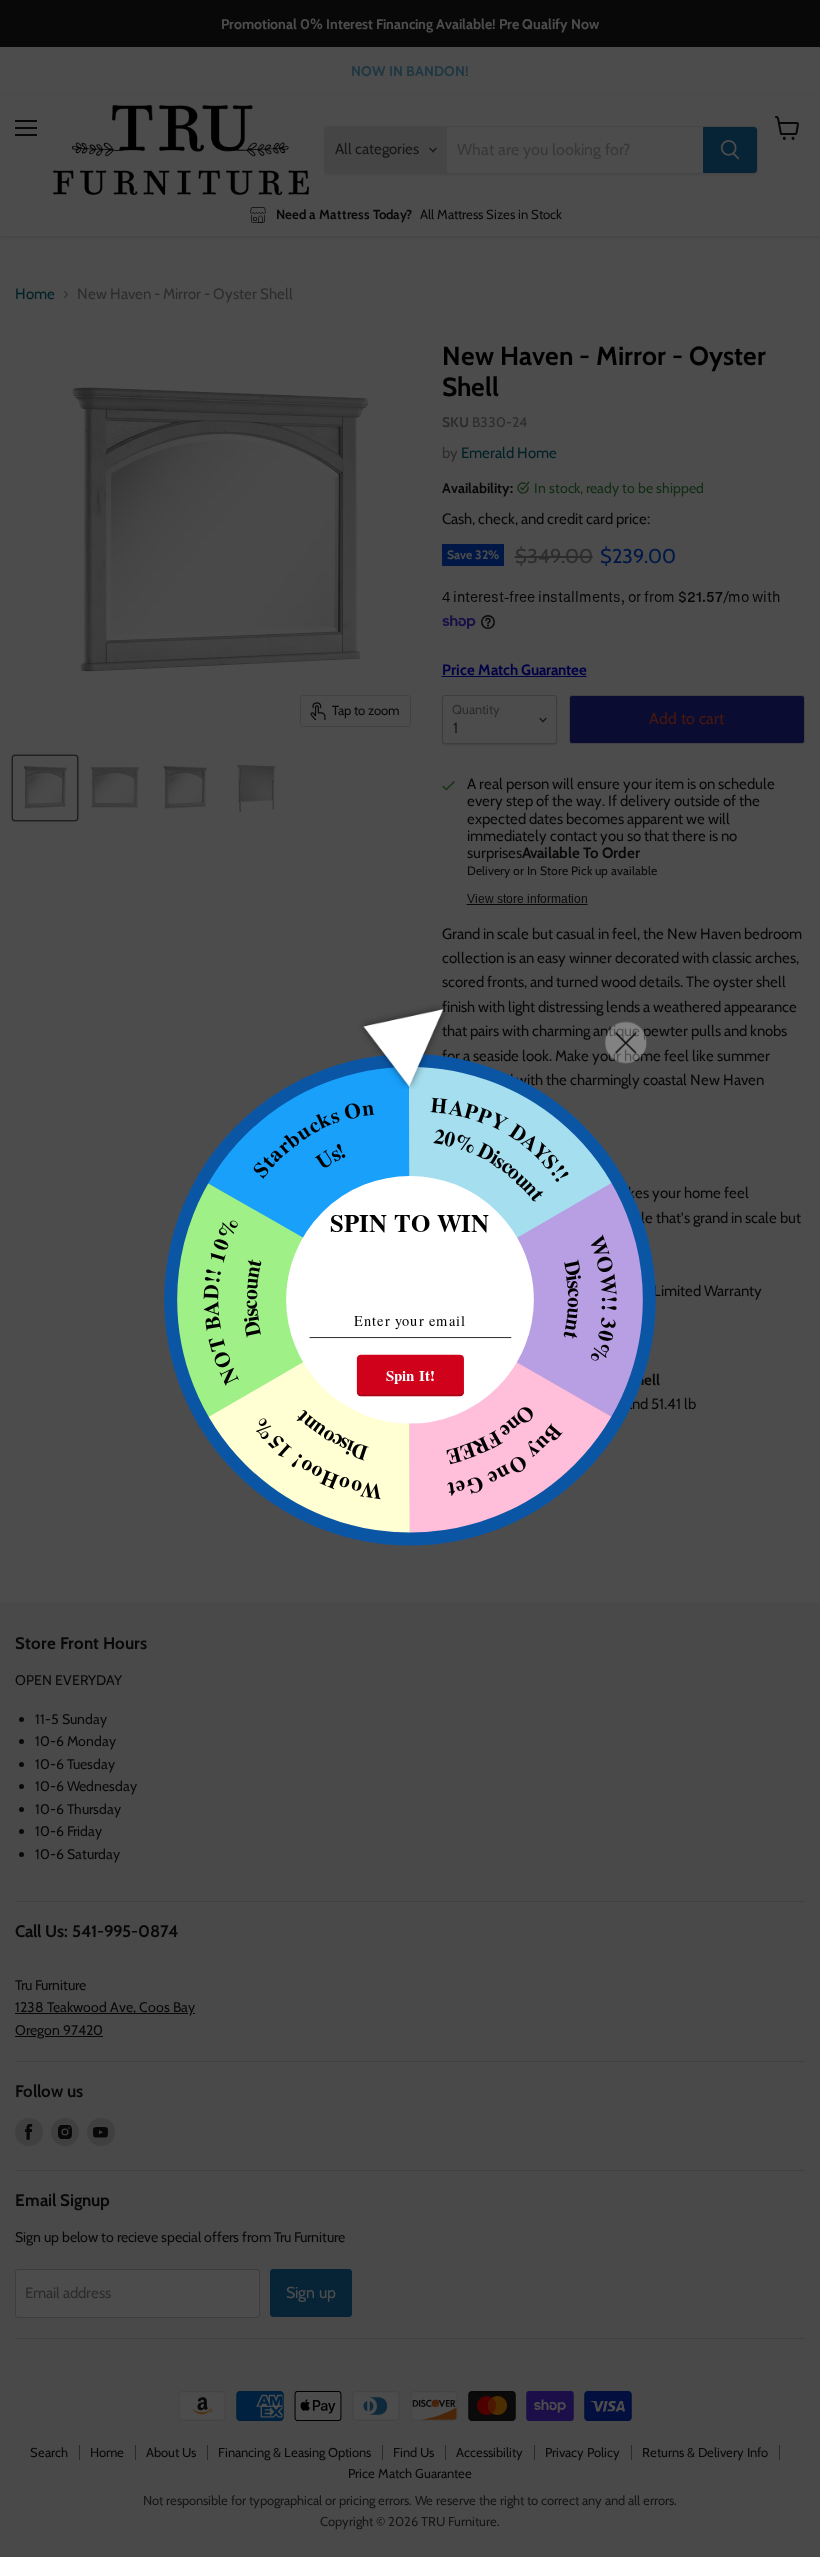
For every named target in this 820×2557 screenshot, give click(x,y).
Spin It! (410, 1375)
